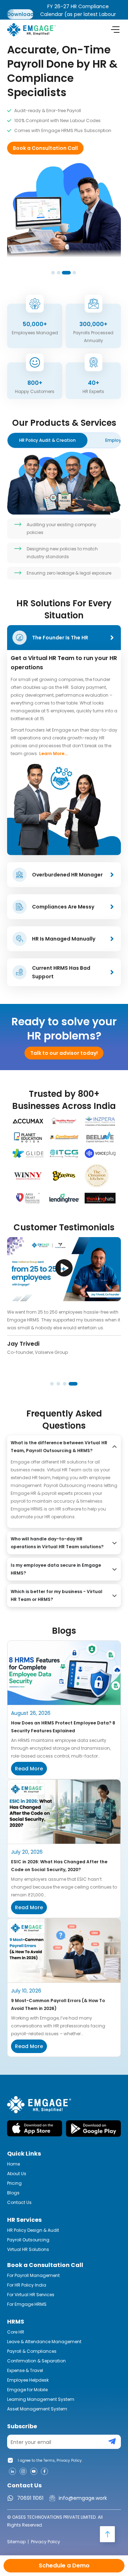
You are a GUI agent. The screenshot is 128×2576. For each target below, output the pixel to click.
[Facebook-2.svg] (44, 2471)
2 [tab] (59, 273)
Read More (29, 1769)
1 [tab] (53, 273)
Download (20, 14)
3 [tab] (65, 273)
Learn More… (53, 753)
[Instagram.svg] (23, 2471)
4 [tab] (70, 273)
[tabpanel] (64, 129)
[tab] (47, 440)
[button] (64, 1269)
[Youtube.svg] (34, 2471)
